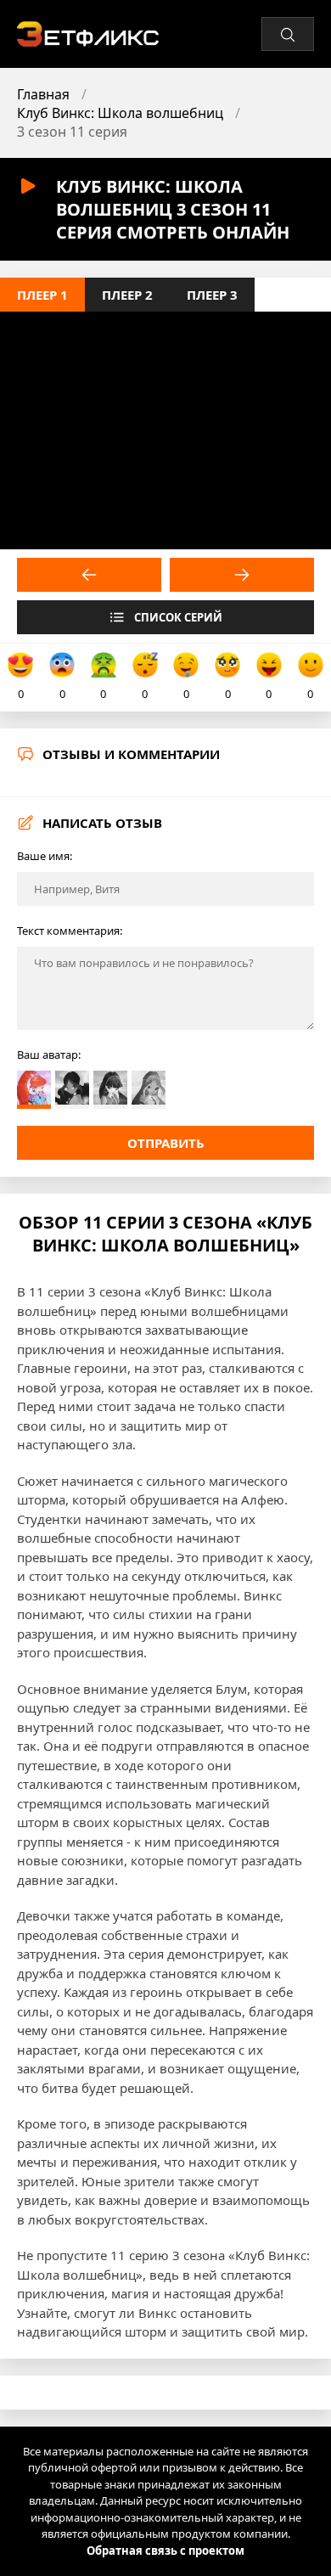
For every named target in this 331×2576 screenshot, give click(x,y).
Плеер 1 (42, 295)
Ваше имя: (45, 856)
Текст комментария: (70, 931)
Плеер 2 (127, 295)
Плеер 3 (212, 295)
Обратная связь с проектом (165, 2551)
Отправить (166, 1143)
